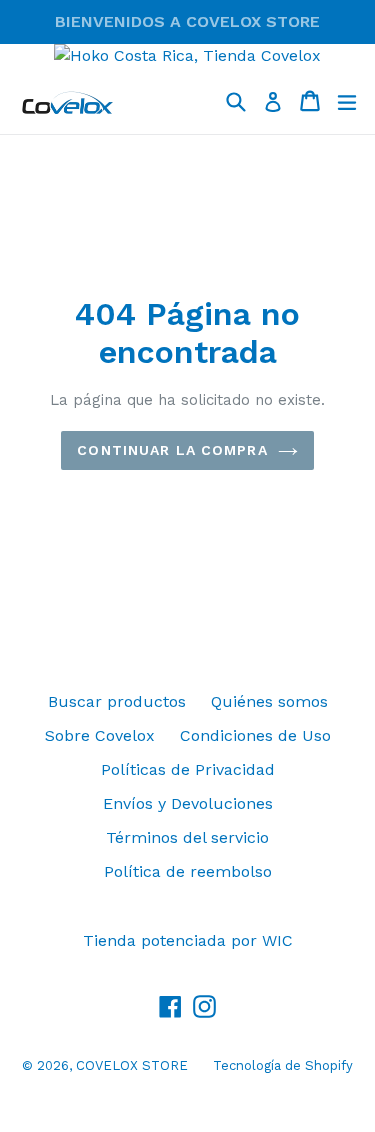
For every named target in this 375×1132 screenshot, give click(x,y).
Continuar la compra (172, 450)
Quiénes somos (269, 701)
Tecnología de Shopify (283, 1065)
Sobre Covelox (100, 735)
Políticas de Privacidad (188, 769)
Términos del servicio (187, 837)
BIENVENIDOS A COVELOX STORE (187, 21)
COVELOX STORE (132, 1065)
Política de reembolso (188, 871)
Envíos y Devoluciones (188, 803)
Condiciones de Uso (255, 735)
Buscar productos (117, 701)
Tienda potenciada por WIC (188, 940)
